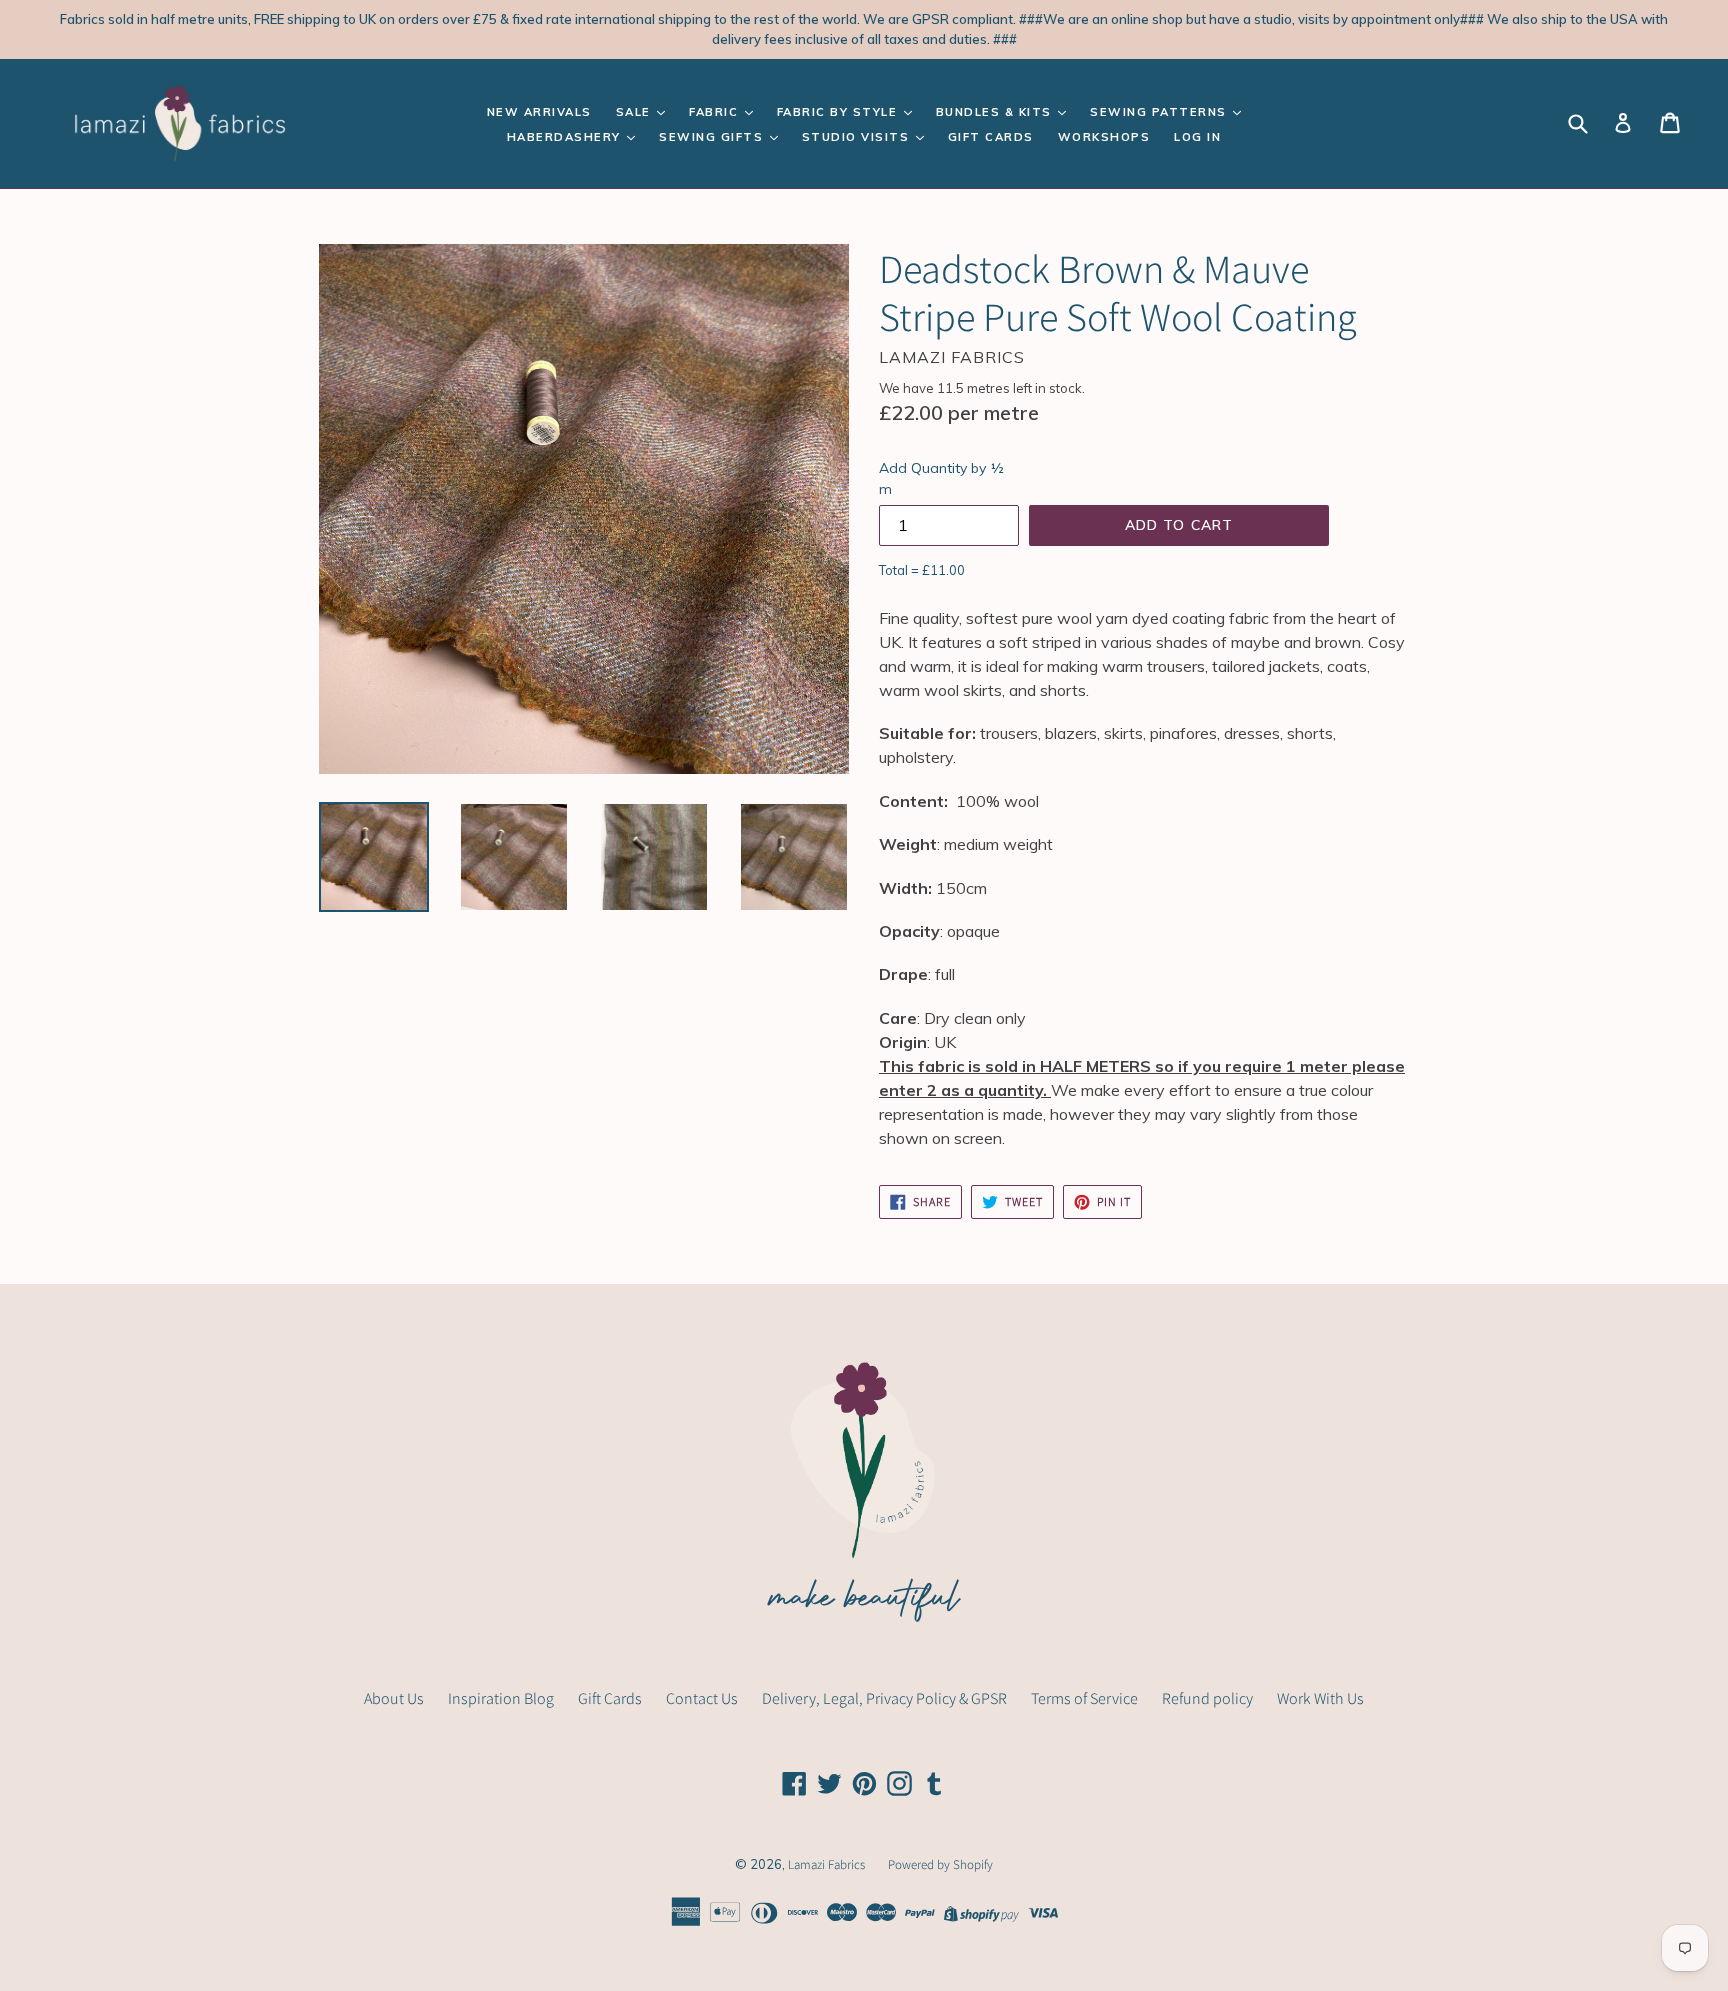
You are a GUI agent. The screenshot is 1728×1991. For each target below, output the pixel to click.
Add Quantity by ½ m (941, 478)
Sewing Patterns (1160, 112)
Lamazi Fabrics (828, 1864)
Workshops (1104, 137)
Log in (1197, 137)
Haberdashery (566, 137)
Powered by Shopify (940, 1864)
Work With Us (1320, 1698)
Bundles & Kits (996, 112)
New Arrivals (539, 112)
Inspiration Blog (501, 1698)
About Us (394, 1698)
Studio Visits (858, 137)
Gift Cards (991, 137)
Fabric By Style (839, 112)
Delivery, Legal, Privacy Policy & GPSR (884, 1698)
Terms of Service (1084, 1698)
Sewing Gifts (713, 137)
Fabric (716, 112)
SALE (636, 112)
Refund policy (1207, 1698)
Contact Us (702, 1698)
